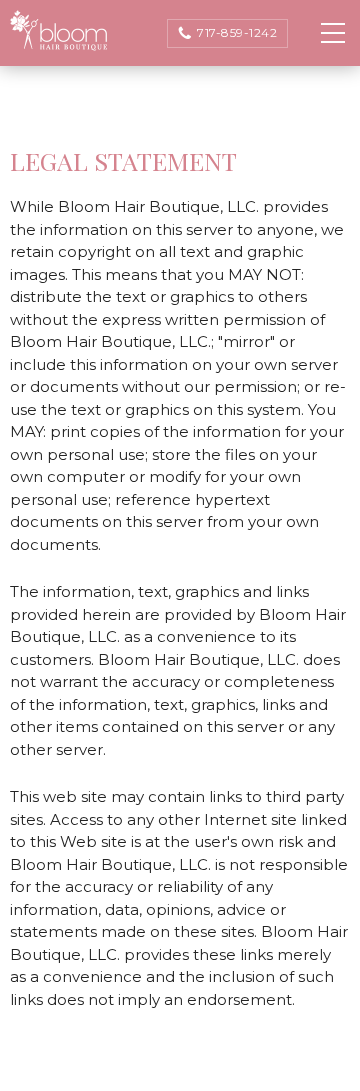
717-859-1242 (237, 32)
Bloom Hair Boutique (59, 31)
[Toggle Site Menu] (333, 32)
